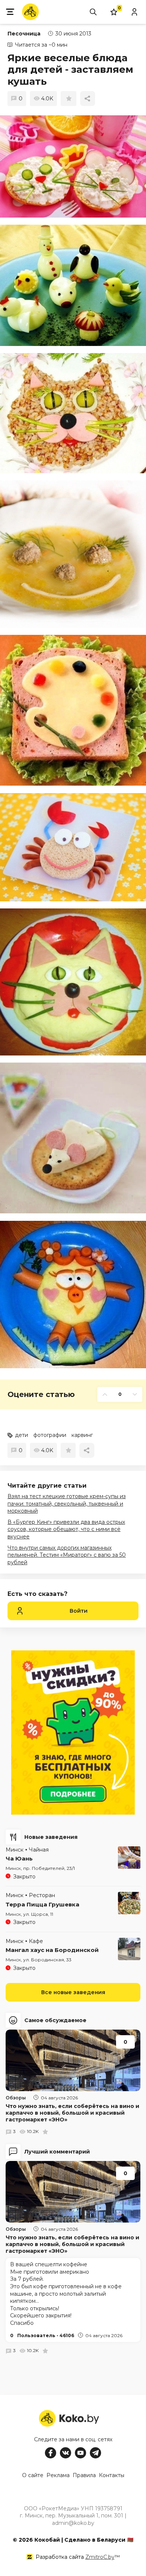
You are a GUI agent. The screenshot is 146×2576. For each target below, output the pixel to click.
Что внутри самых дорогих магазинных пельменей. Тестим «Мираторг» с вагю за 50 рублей (67, 1555)
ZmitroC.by (100, 2557)
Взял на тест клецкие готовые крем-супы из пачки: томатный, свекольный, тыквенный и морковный (67, 1504)
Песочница (24, 34)
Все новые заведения (73, 1992)
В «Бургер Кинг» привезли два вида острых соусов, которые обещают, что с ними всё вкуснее (66, 1529)
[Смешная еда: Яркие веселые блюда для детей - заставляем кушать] (73, 166)
